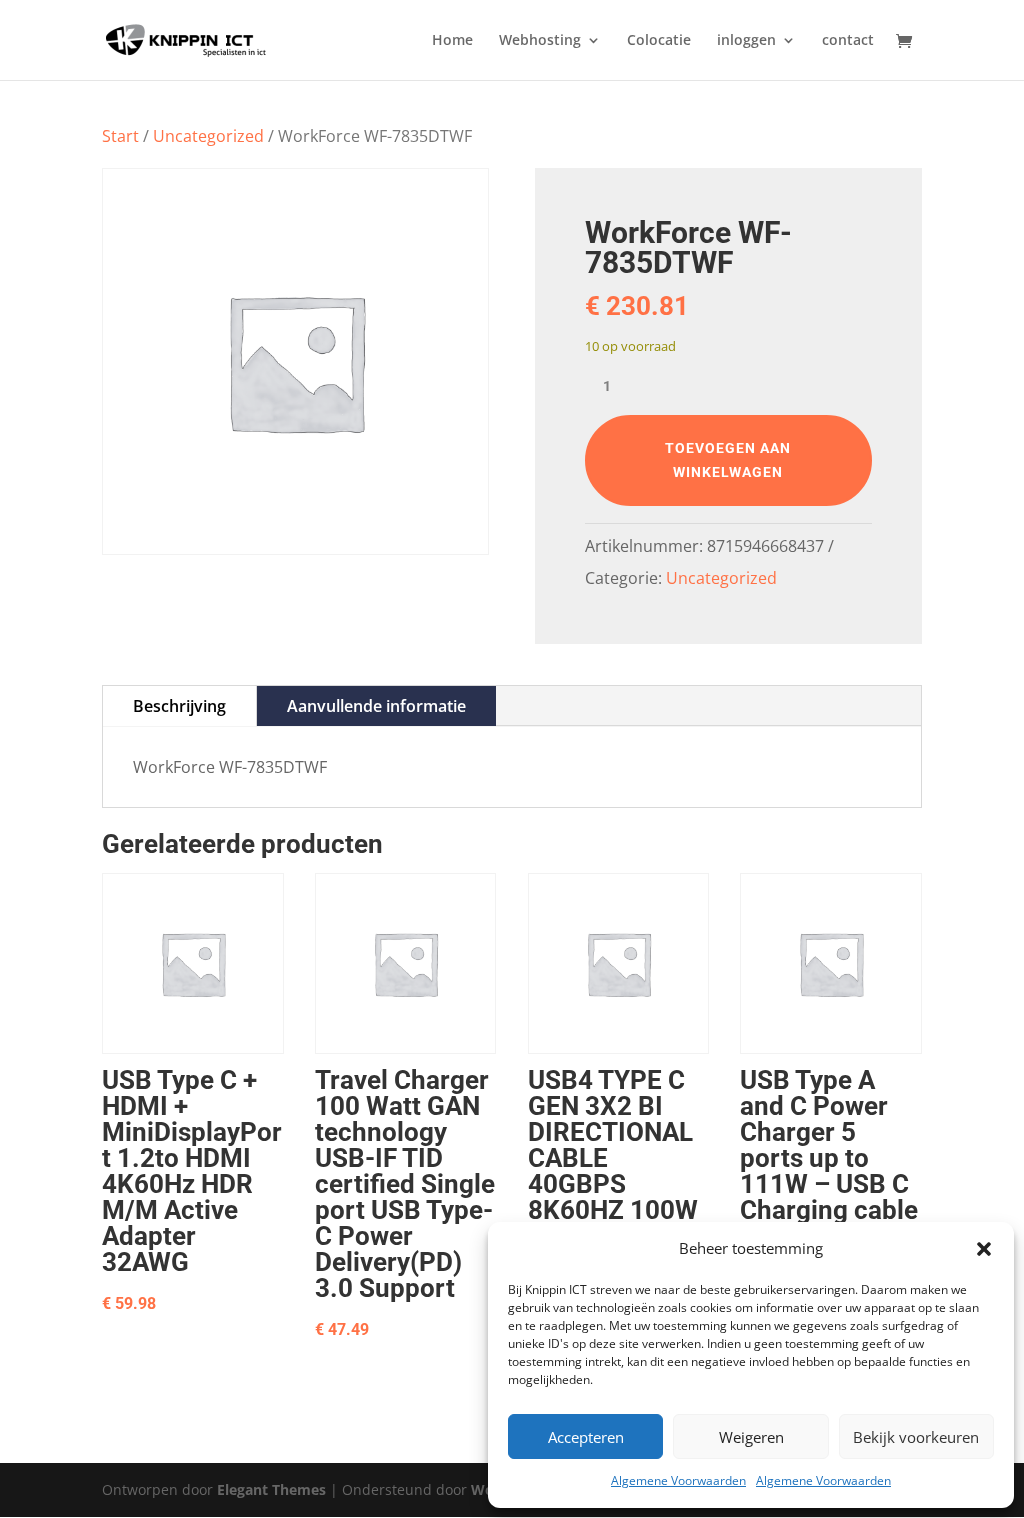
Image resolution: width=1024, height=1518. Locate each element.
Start (120, 136)
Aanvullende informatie (376, 706)
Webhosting (540, 41)
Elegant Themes (271, 1489)
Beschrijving (179, 706)
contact (848, 41)
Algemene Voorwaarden (678, 1480)
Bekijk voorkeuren (916, 1437)
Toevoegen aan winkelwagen (728, 460)
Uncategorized (208, 136)
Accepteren (586, 1437)
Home (452, 41)
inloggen (746, 41)
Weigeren (751, 1437)
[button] (984, 1249)
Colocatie (659, 41)
